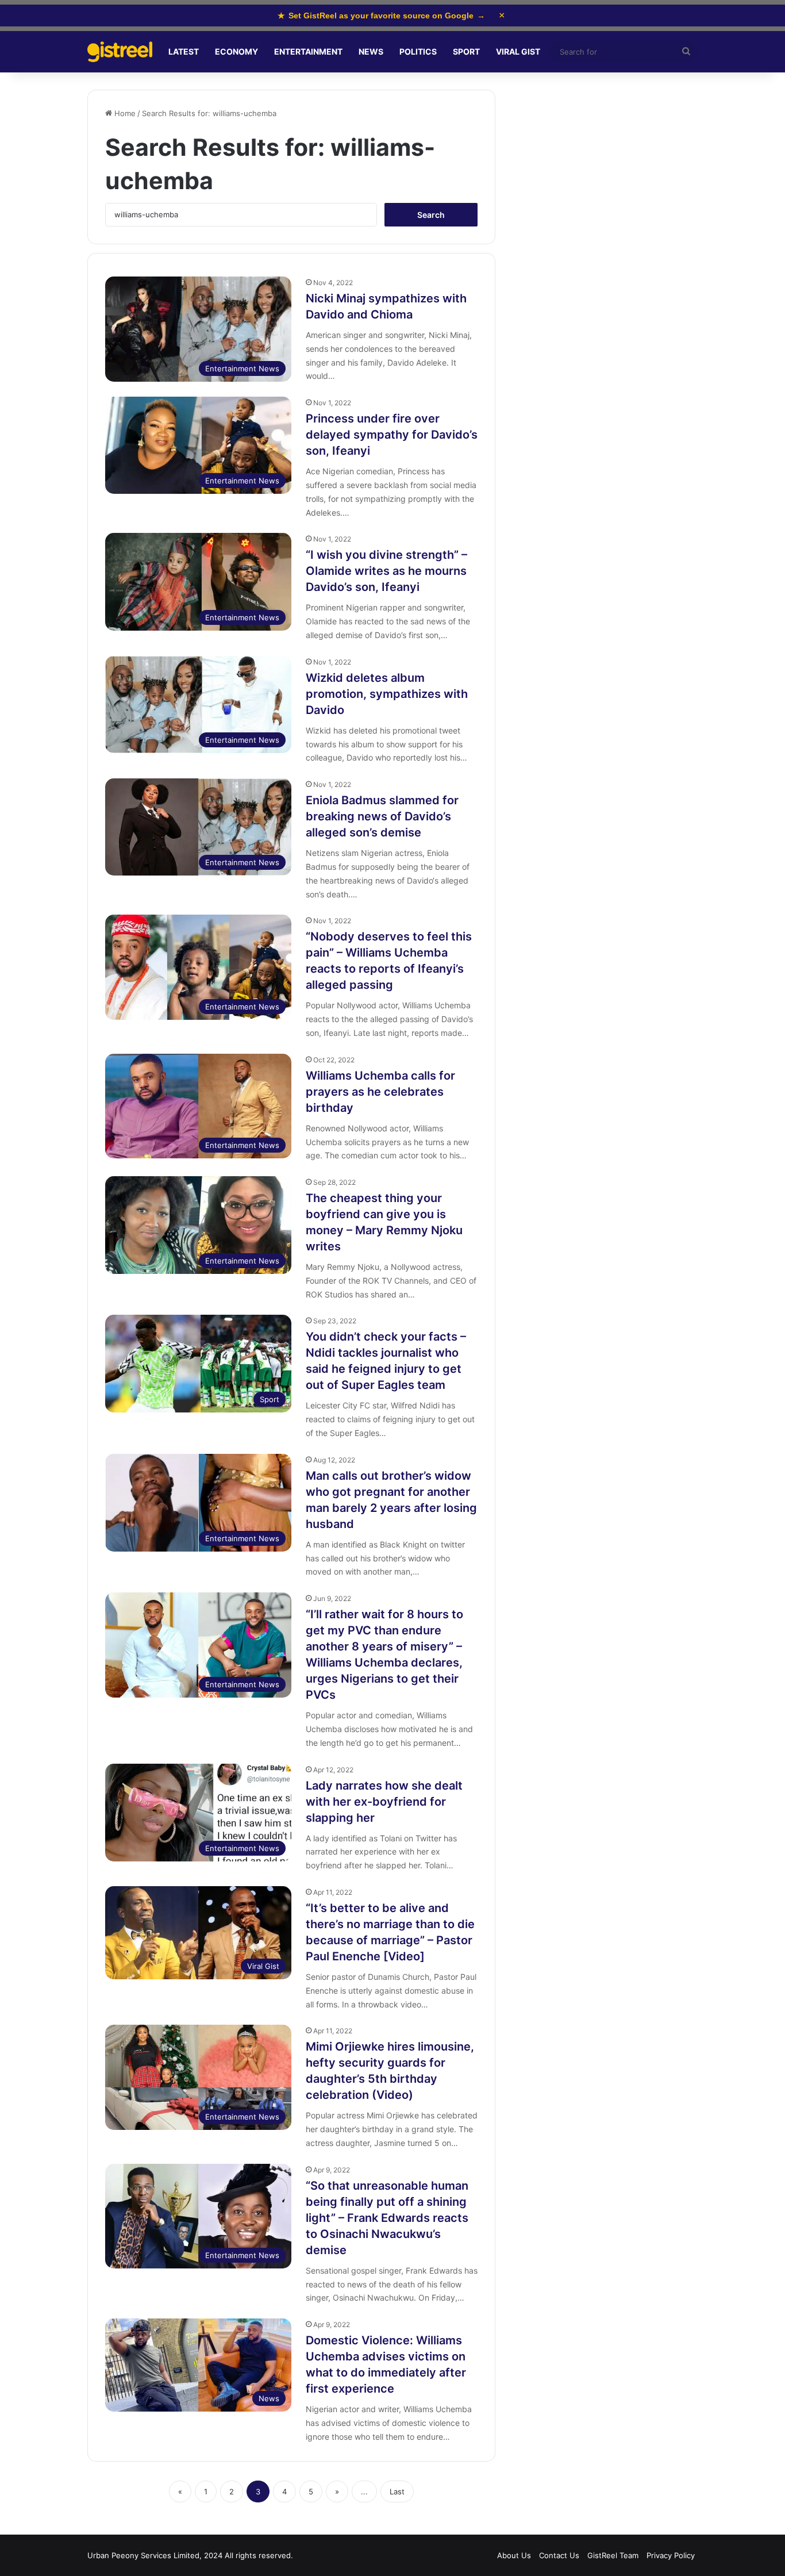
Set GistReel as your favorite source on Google (381, 16)
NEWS (371, 51)
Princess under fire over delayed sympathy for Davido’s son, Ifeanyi (392, 435)
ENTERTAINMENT (308, 51)
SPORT (466, 51)
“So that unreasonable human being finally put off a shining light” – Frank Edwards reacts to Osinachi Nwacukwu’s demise (387, 2218)
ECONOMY (236, 51)
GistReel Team (613, 2555)
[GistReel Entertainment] (120, 52)
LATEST (184, 51)
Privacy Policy (671, 2555)
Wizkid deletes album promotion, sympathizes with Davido (387, 694)
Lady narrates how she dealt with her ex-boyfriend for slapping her (384, 1802)
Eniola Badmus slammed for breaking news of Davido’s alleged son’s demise (382, 816)
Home (124, 113)
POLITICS (418, 51)
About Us (514, 2555)
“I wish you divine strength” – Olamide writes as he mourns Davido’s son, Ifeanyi (386, 571)
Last (397, 2491)
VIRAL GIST (518, 51)
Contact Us (559, 2555)
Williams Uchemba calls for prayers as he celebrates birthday (380, 1092)
